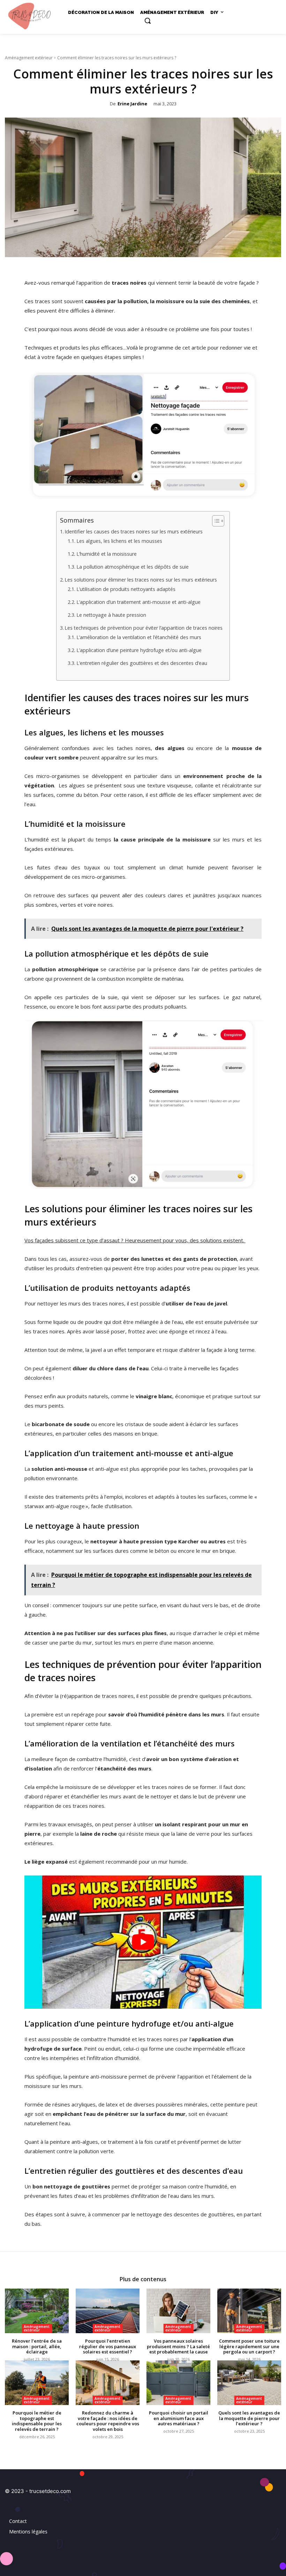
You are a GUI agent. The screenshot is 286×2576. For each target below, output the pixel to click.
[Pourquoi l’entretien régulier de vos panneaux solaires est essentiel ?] (108, 2311)
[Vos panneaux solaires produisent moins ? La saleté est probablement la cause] (178, 2311)
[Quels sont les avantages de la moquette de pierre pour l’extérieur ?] (249, 2383)
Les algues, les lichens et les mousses (119, 541)
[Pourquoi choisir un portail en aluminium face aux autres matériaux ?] (178, 2383)
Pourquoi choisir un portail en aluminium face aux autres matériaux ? (179, 2418)
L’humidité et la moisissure (107, 554)
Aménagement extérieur (29, 58)
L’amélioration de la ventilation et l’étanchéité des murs (139, 637)
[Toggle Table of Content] (215, 521)
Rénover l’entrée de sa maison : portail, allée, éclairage (37, 2346)
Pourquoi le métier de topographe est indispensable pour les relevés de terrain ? (37, 2421)
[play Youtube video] (143, 1942)
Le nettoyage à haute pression (111, 615)
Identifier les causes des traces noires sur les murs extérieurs (134, 531)
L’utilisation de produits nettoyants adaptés (126, 589)
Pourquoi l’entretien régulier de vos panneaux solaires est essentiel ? (108, 2346)
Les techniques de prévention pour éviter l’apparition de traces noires (144, 628)
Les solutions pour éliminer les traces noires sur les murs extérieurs (141, 580)
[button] (148, 21)
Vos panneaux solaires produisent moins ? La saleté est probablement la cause (178, 2346)
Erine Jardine (132, 104)
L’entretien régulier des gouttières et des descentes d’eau (142, 663)
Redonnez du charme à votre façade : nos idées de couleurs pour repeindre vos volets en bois (108, 2421)
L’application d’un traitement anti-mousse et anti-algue (138, 602)
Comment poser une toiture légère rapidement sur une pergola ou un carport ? (249, 2346)
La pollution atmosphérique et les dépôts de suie (133, 567)
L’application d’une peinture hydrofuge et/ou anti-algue (139, 650)
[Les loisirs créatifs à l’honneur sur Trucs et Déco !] (31, 16)
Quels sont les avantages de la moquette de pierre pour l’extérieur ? (249, 2418)
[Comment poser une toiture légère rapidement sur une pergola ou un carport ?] (249, 2311)
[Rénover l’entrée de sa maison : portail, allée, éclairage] (37, 2311)
